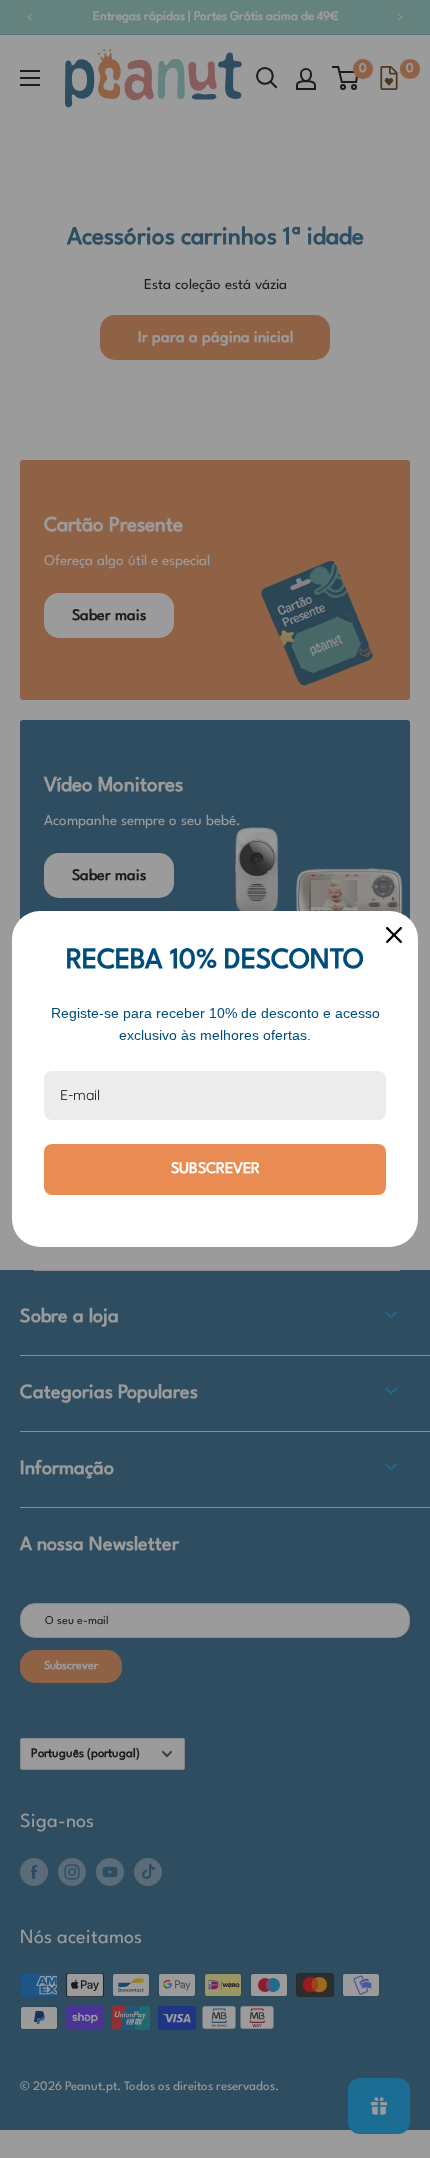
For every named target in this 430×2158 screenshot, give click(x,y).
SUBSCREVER (215, 1169)
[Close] (394, 935)
